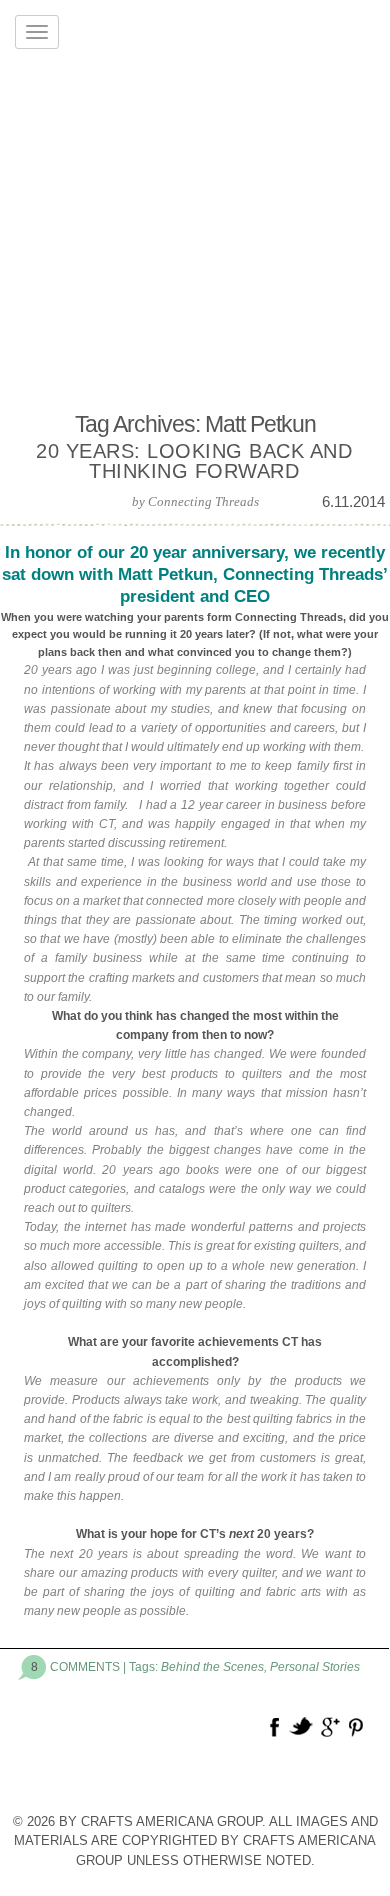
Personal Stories (315, 1667)
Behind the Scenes (212, 1667)
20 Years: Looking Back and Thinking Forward (194, 461)
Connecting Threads (203, 501)
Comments (85, 1667)
